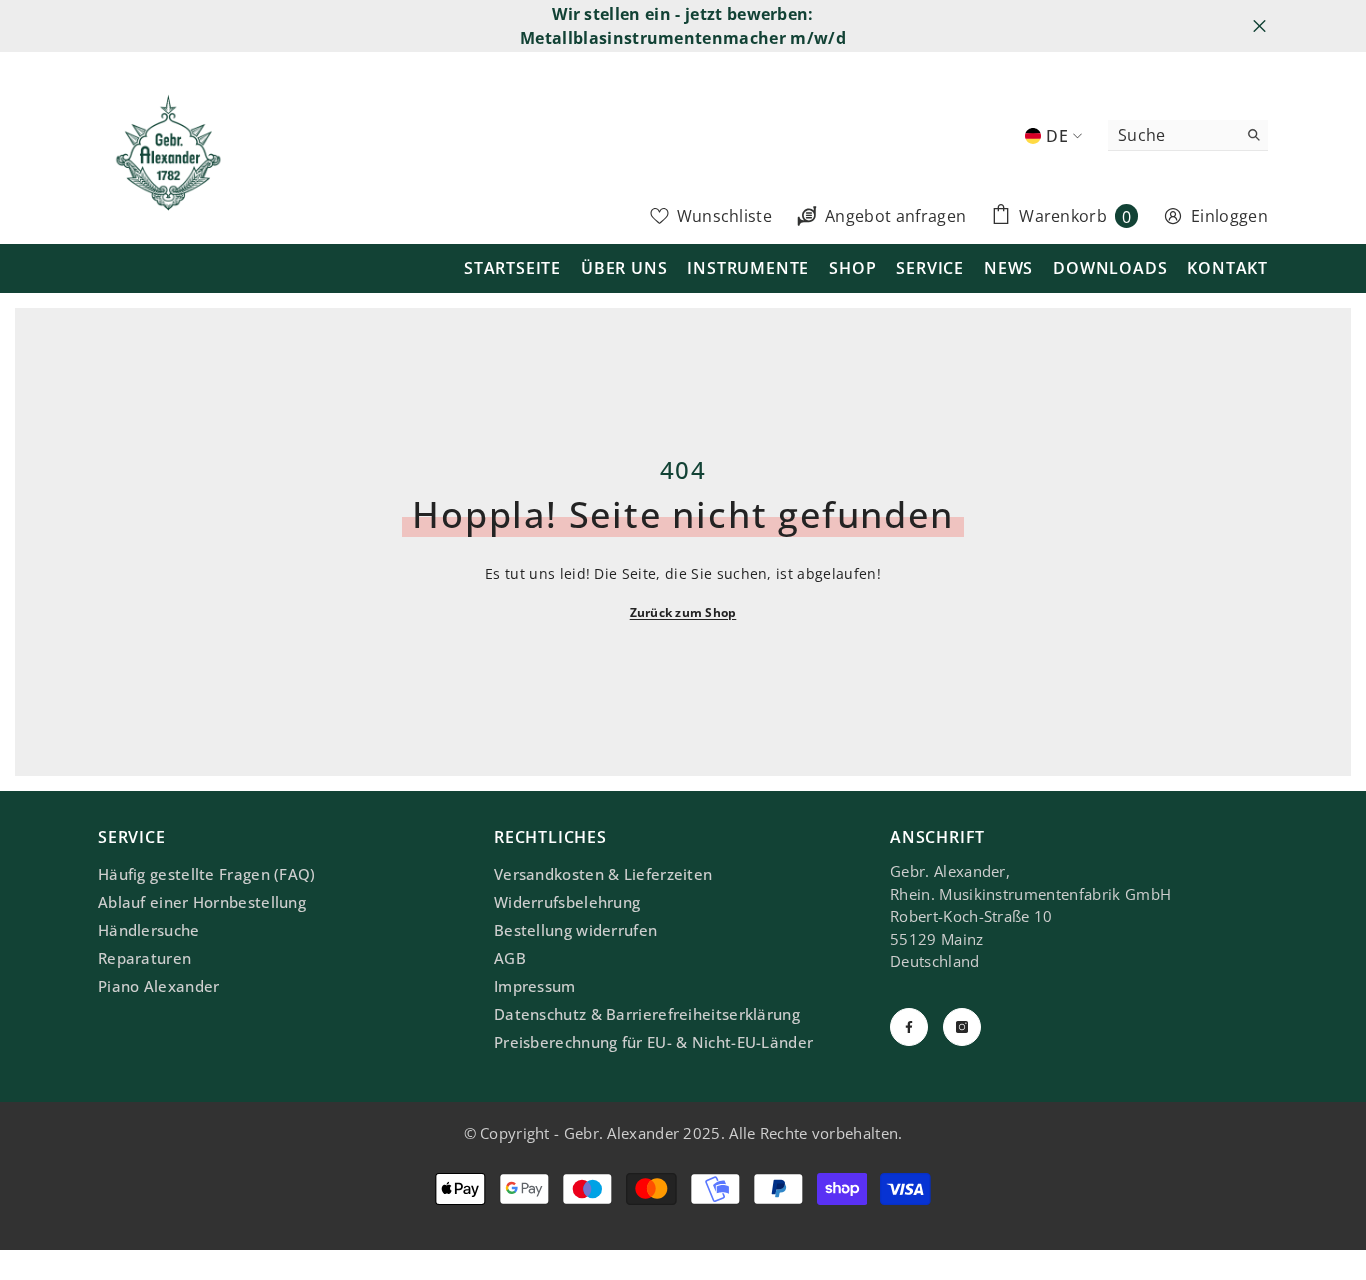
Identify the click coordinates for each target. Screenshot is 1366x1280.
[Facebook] (909, 1027)
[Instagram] (962, 1027)
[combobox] (1172, 135)
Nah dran (1259, 26)
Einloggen (1229, 216)
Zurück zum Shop (683, 612)
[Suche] (1188, 135)
